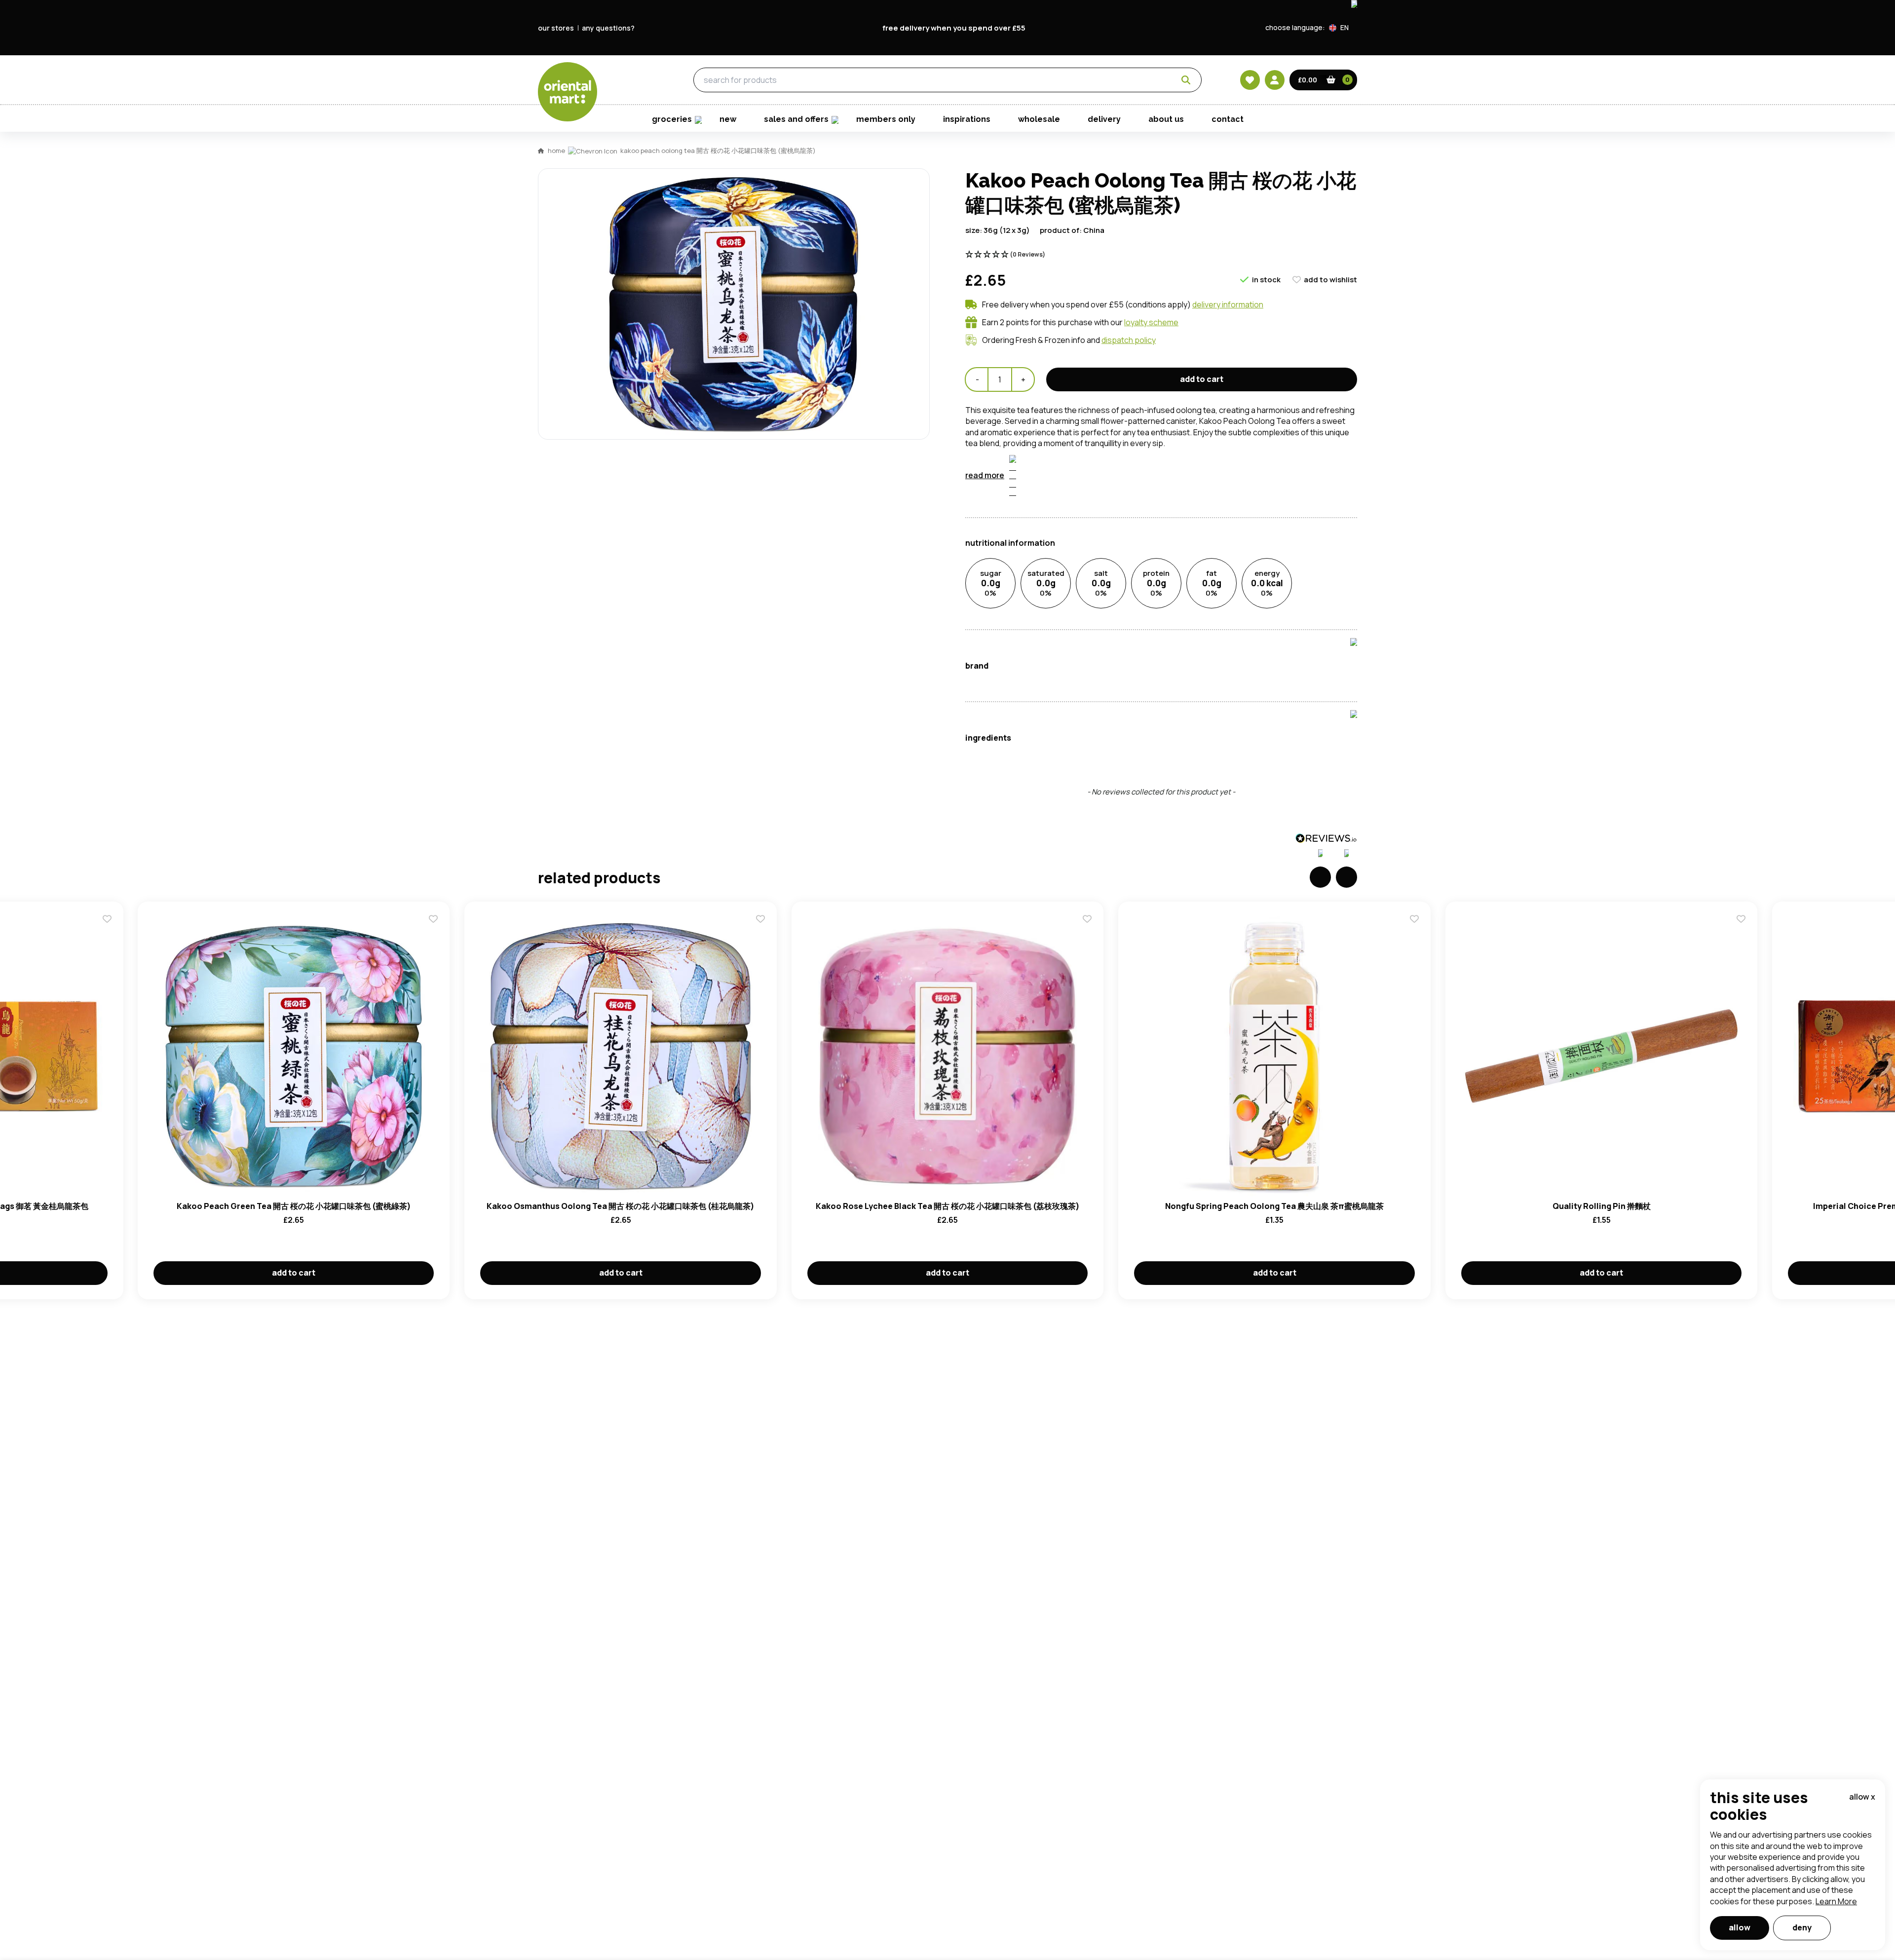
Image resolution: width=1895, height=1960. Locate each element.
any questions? (608, 28)
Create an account (1097, 659)
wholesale (1039, 119)
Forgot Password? (1071, 603)
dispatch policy (1129, 340)
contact (1228, 119)
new (728, 119)
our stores (556, 28)
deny (1802, 1927)
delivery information (1228, 304)
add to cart (1202, 379)
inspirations (967, 119)
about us (1166, 119)
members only (886, 119)
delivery (1104, 119)
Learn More (1836, 1901)
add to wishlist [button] (1330, 280)
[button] (1343, 28)
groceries (627, 80)
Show (1158, 528)
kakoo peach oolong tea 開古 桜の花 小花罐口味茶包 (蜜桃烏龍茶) (718, 151)
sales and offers (796, 119)
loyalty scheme (1151, 322)
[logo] (568, 92)
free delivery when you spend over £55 (954, 28)
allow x (1862, 1797)
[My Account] (1275, 80)
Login (1071, 565)
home (556, 151)
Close (1171, 419)
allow (1740, 1927)
